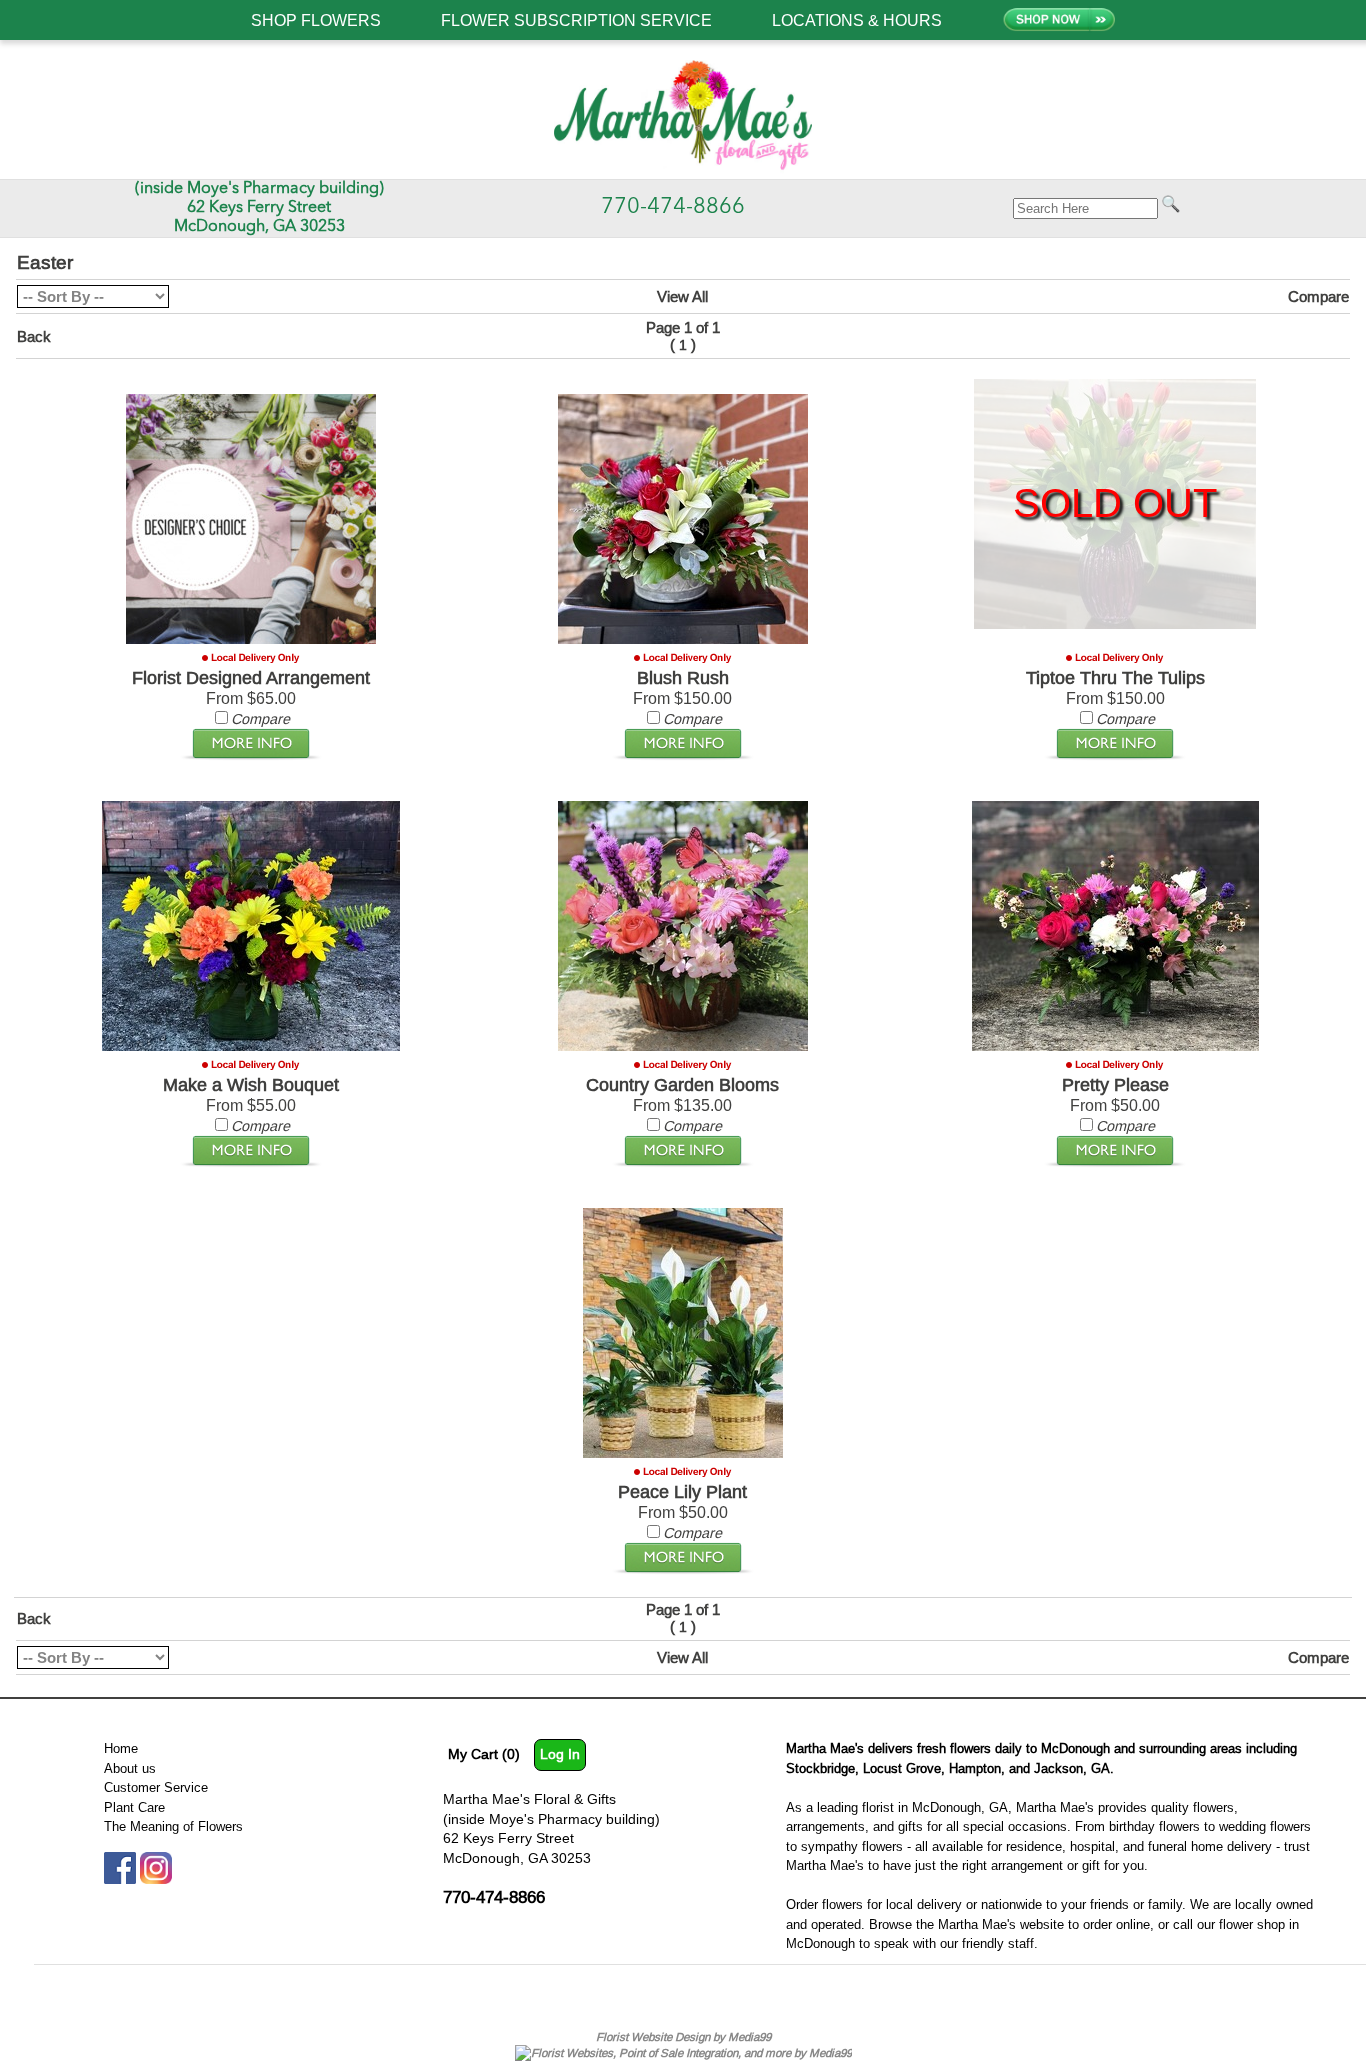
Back (34, 336)
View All (682, 296)
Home (121, 1748)
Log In (560, 1754)
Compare (1318, 296)
